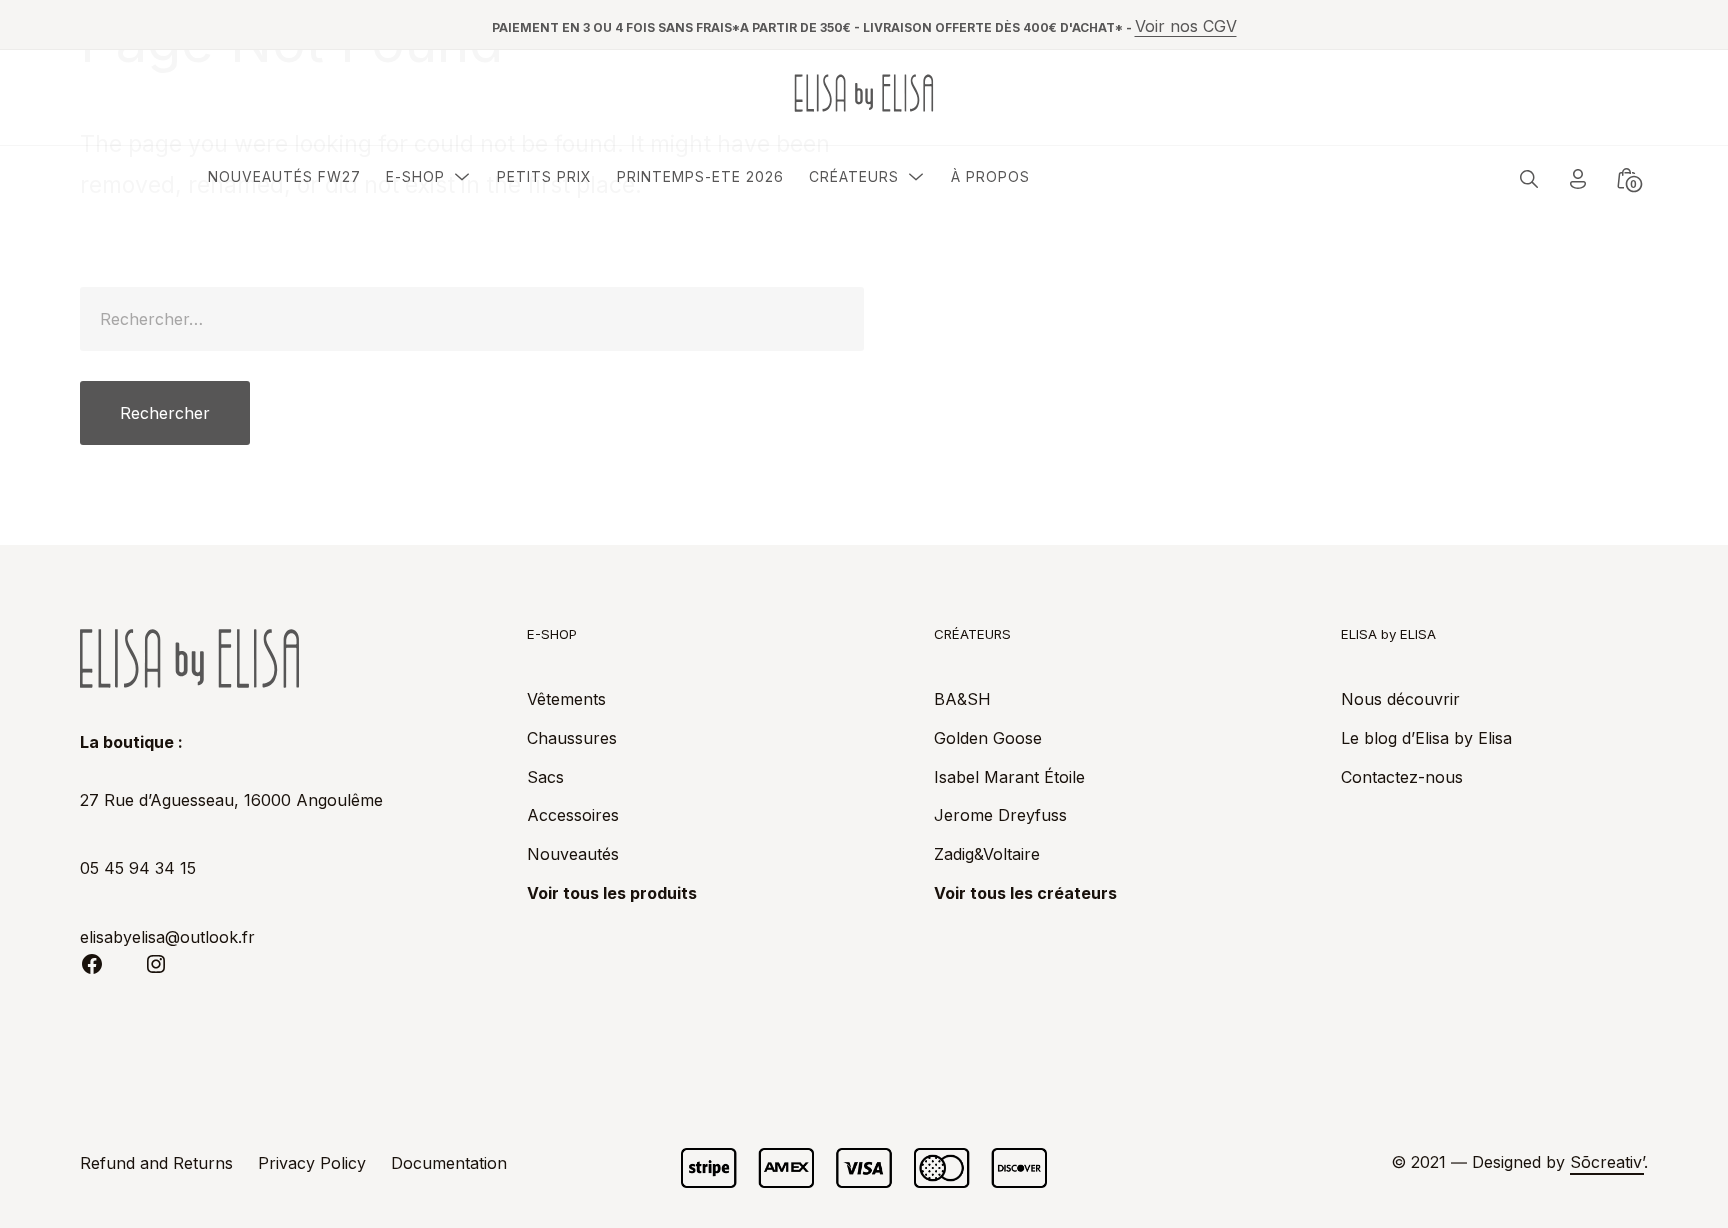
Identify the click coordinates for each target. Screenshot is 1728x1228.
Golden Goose (988, 738)
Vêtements (566, 699)
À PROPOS (990, 176)
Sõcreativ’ (1607, 1162)
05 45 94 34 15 (138, 868)
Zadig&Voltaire (987, 854)
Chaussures (572, 738)
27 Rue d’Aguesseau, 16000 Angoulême (231, 800)
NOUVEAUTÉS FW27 (284, 176)
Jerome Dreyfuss (1000, 815)
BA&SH (962, 699)
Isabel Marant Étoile (1009, 777)
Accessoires (573, 815)
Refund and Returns (156, 1163)
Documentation (449, 1163)
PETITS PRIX (544, 176)
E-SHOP (415, 176)
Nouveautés (573, 854)
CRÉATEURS (854, 176)
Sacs (545, 777)
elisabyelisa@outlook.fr (167, 937)
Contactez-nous (1402, 777)
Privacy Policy (312, 1163)
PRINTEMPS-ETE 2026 (700, 176)
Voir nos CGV (1186, 26)
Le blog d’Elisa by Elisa (1426, 738)
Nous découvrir (1400, 699)
